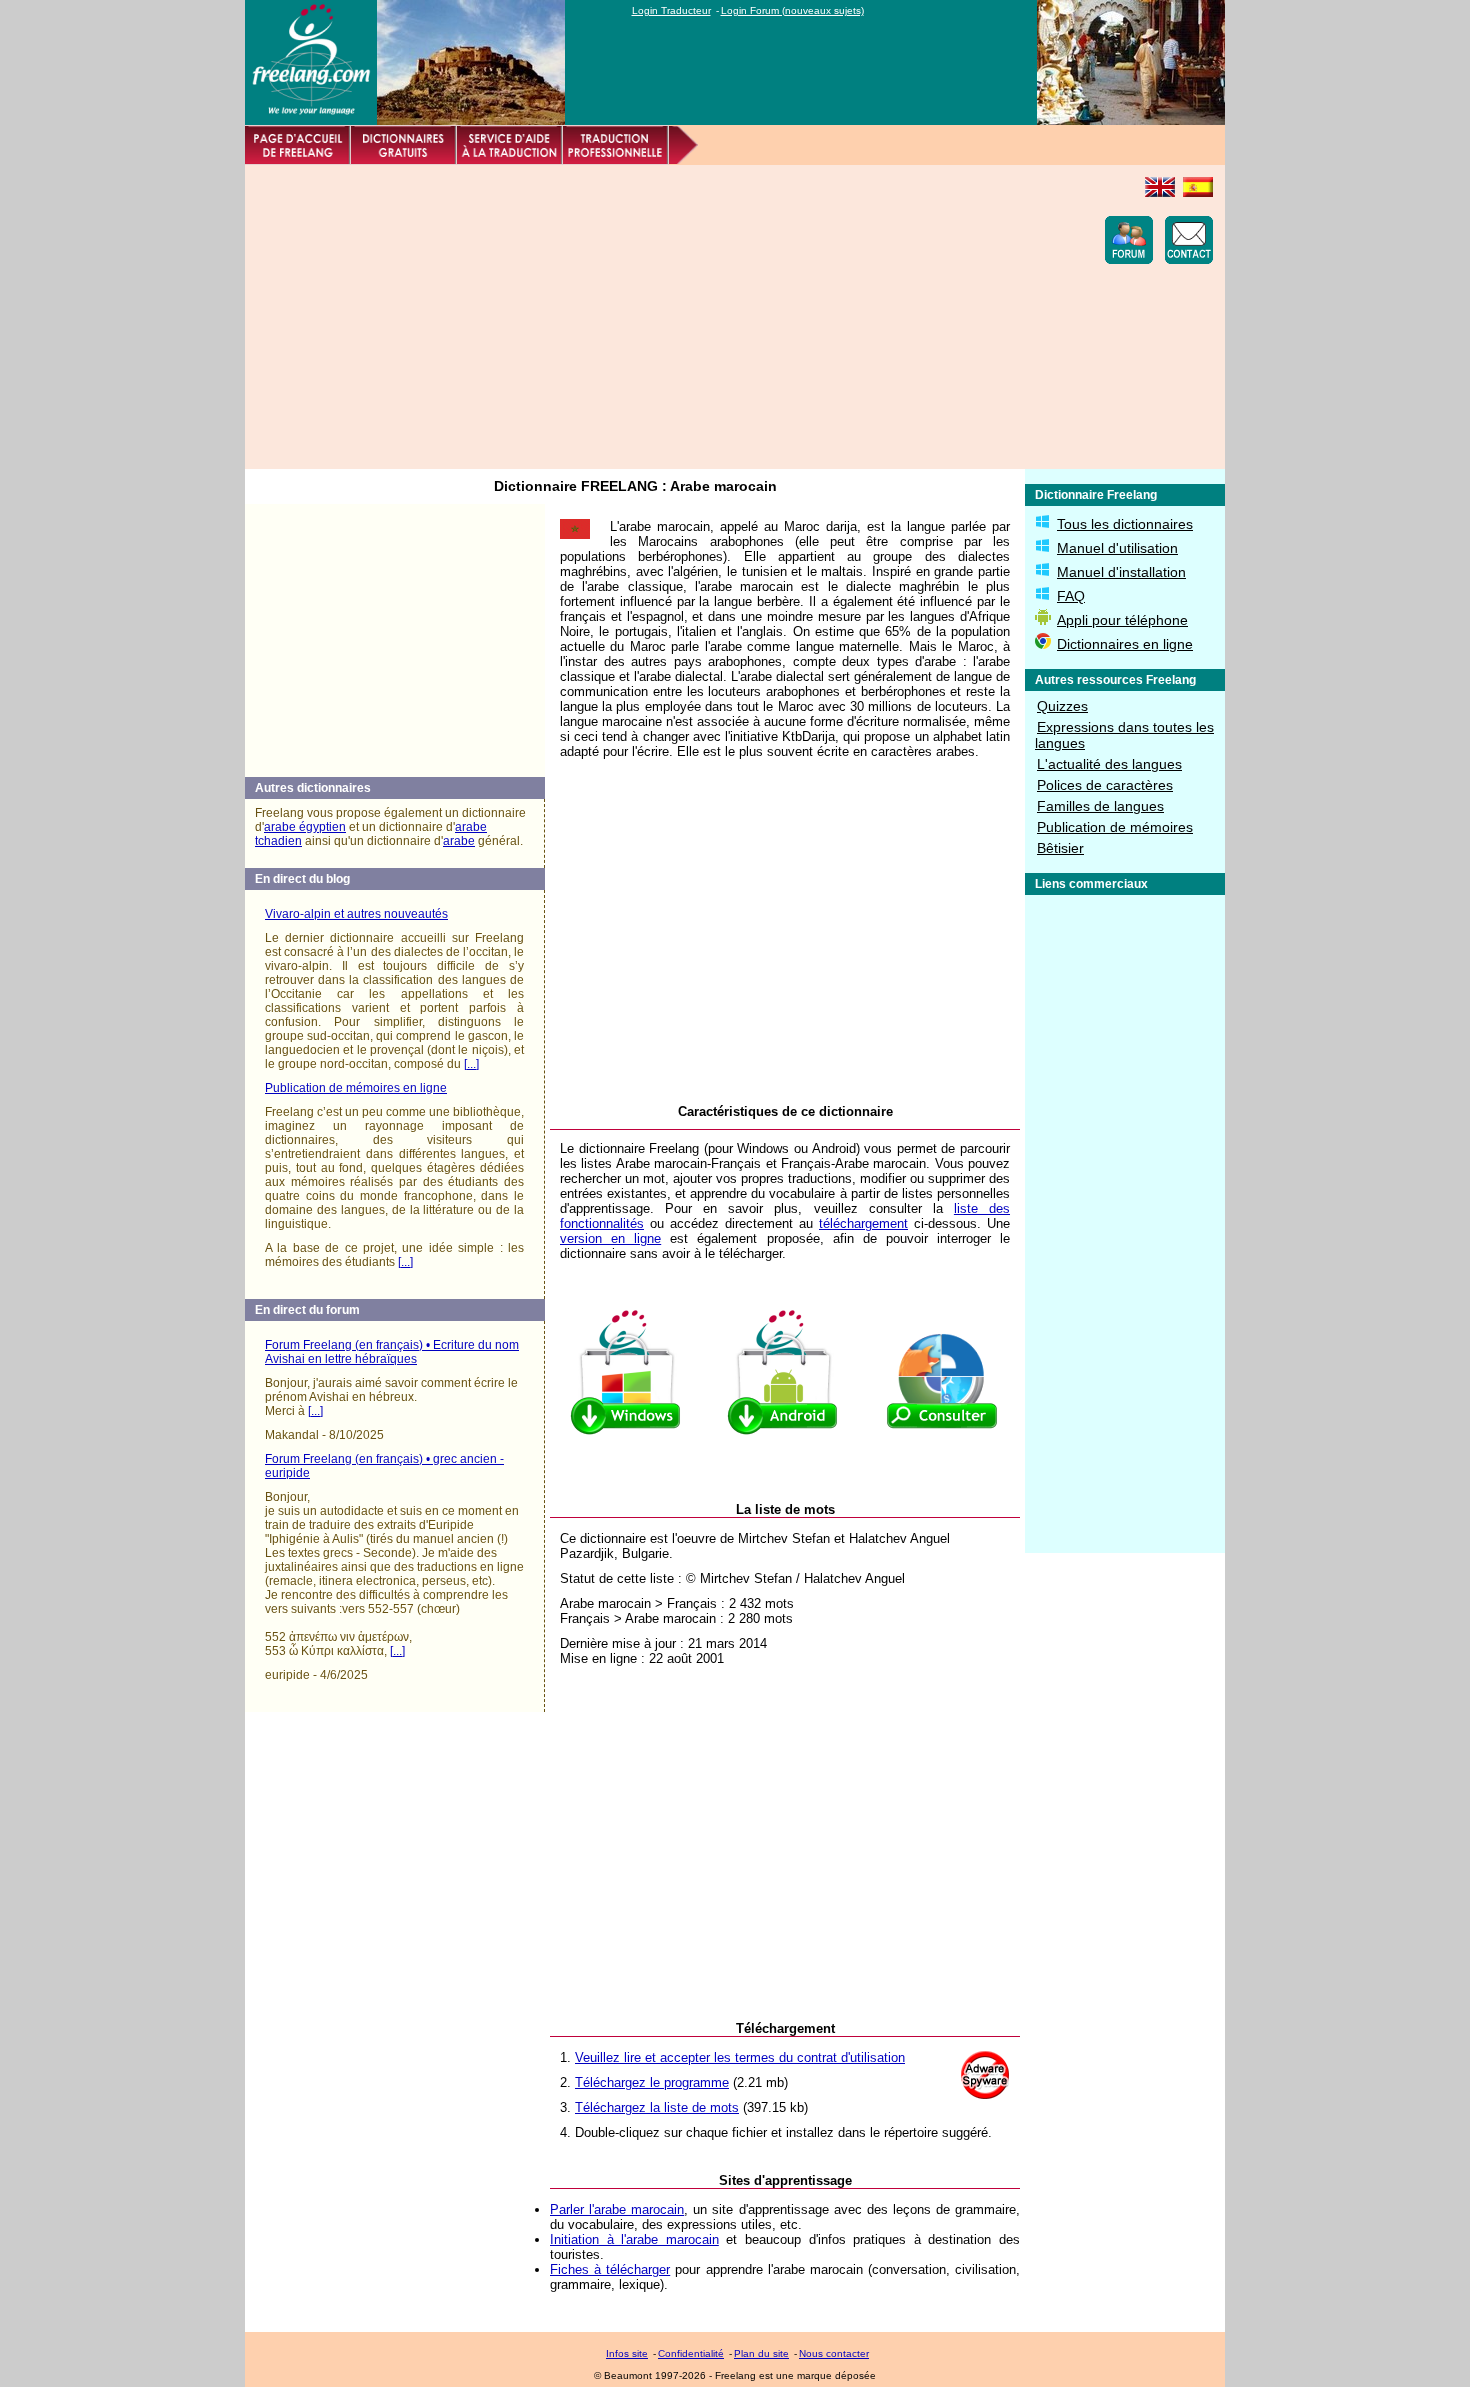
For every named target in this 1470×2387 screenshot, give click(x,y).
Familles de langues (1100, 806)
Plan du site (761, 2353)
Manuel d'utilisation (1117, 548)
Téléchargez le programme (652, 2082)
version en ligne (610, 1238)
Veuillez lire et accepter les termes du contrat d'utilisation (740, 2057)
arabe (459, 841)
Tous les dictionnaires (1125, 524)
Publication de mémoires (1115, 827)
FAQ (1071, 596)
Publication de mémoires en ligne (356, 1088)
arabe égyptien (305, 827)
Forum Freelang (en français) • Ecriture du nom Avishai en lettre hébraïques (392, 1352)
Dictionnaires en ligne (1125, 644)
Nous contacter (834, 2353)
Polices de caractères (1105, 785)
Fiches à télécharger (610, 2269)
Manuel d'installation (1121, 572)
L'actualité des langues (1109, 764)
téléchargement (863, 1223)
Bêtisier (1060, 848)
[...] (471, 1064)
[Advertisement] (621, 317)
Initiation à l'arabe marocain (634, 2239)
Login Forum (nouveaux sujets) (792, 10)
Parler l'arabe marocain (617, 2209)
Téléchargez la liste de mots (657, 2107)
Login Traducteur (671, 10)
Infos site (627, 2353)
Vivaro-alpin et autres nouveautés (356, 914)
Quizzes (1062, 706)
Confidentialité (691, 2353)
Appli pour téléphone (1122, 620)
